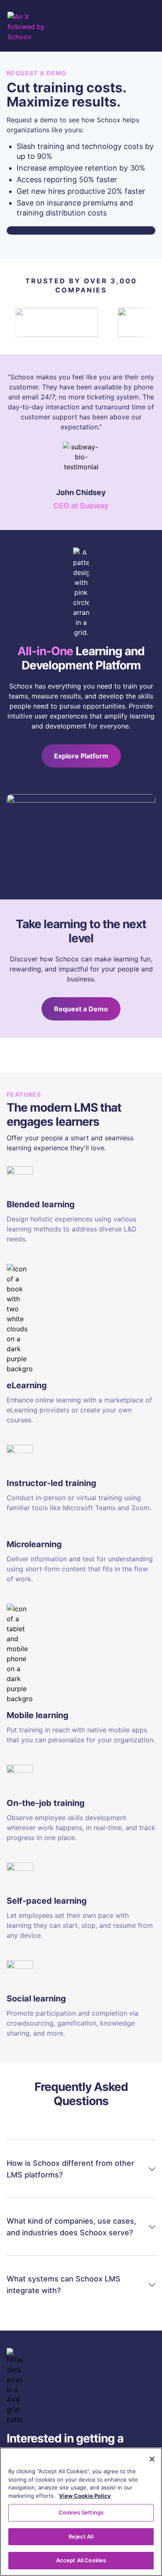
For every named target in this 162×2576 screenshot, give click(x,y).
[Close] (152, 2459)
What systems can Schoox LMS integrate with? (64, 2285)
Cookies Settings (81, 2512)
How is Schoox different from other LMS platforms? (70, 2169)
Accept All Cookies (81, 2560)
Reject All (81, 2536)
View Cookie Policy (85, 2496)
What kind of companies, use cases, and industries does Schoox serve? (71, 2227)
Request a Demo (81, 1009)
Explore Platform (81, 756)
